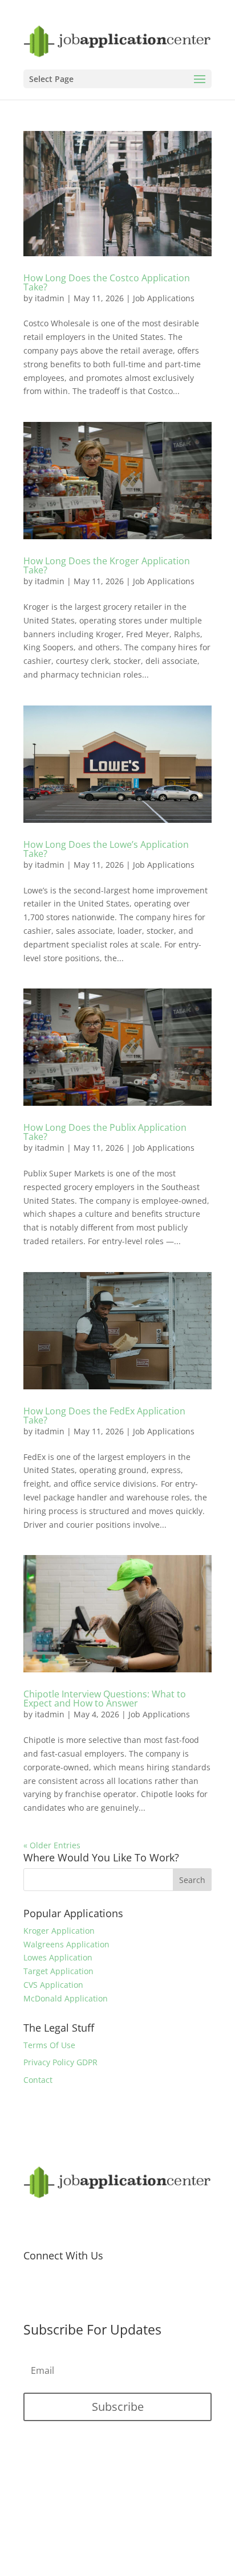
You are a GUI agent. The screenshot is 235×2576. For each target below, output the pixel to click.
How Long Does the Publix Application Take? (105, 1132)
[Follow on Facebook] (33, 2292)
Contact (38, 2080)
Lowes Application (58, 1957)
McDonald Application (66, 1998)
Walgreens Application (66, 1944)
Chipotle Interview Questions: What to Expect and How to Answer (105, 1699)
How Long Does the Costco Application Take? (107, 282)
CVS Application (53, 1985)
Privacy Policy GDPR (60, 2062)
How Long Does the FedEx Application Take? (104, 1416)
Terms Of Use (49, 2045)
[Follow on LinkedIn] (101, 2292)
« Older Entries (52, 1845)
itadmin (50, 298)
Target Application (58, 1971)
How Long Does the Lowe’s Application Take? (106, 849)
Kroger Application (59, 1931)
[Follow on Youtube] (78, 2292)
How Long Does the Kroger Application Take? (107, 565)
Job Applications (164, 298)
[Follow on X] (55, 2292)
